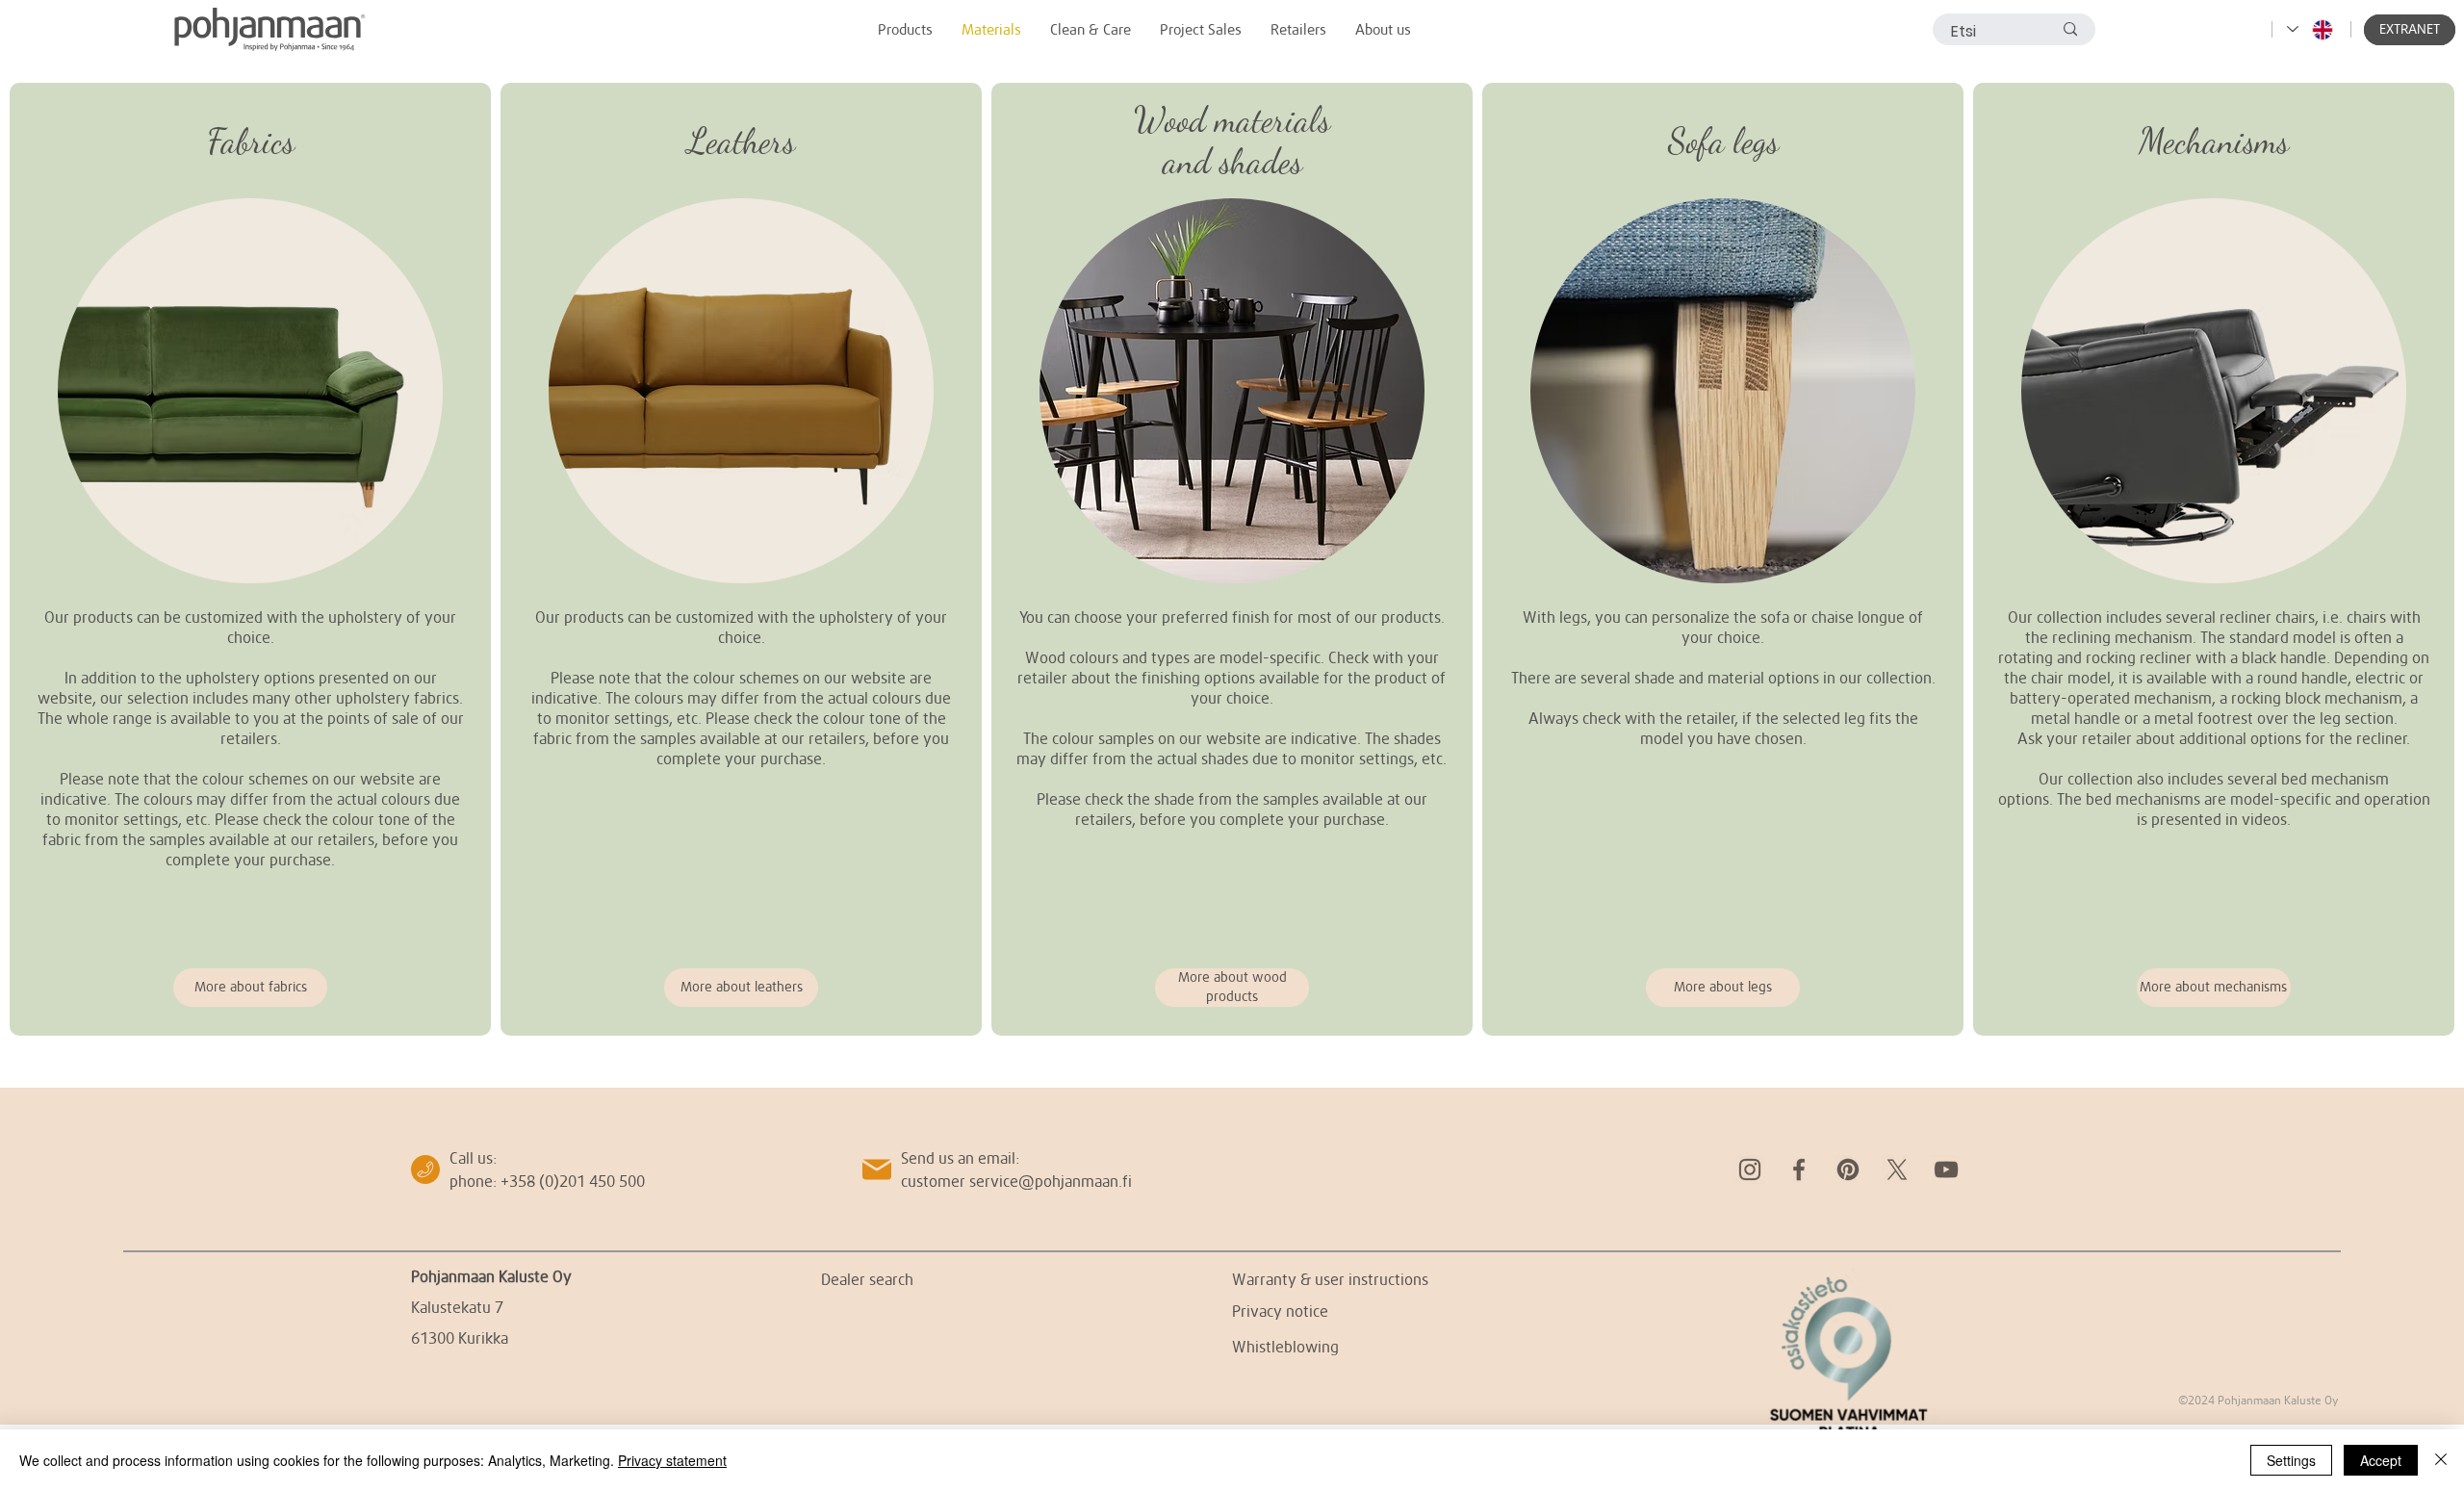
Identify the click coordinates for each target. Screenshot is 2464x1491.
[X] (1897, 1170)
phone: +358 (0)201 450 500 (547, 1181)
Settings (2291, 1460)
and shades (1232, 161)
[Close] (2441, 1460)
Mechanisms (2214, 141)
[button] (2410, 30)
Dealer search (867, 1279)
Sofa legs (1723, 141)
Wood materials (1232, 120)
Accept (2381, 1460)
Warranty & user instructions (1330, 1279)
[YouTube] (1946, 1170)
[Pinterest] (1848, 1170)
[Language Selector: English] (2311, 29)
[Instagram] (1750, 1170)
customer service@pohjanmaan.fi (1016, 1181)
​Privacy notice (1280, 1311)
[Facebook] (1799, 1170)
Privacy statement (672, 1460)
